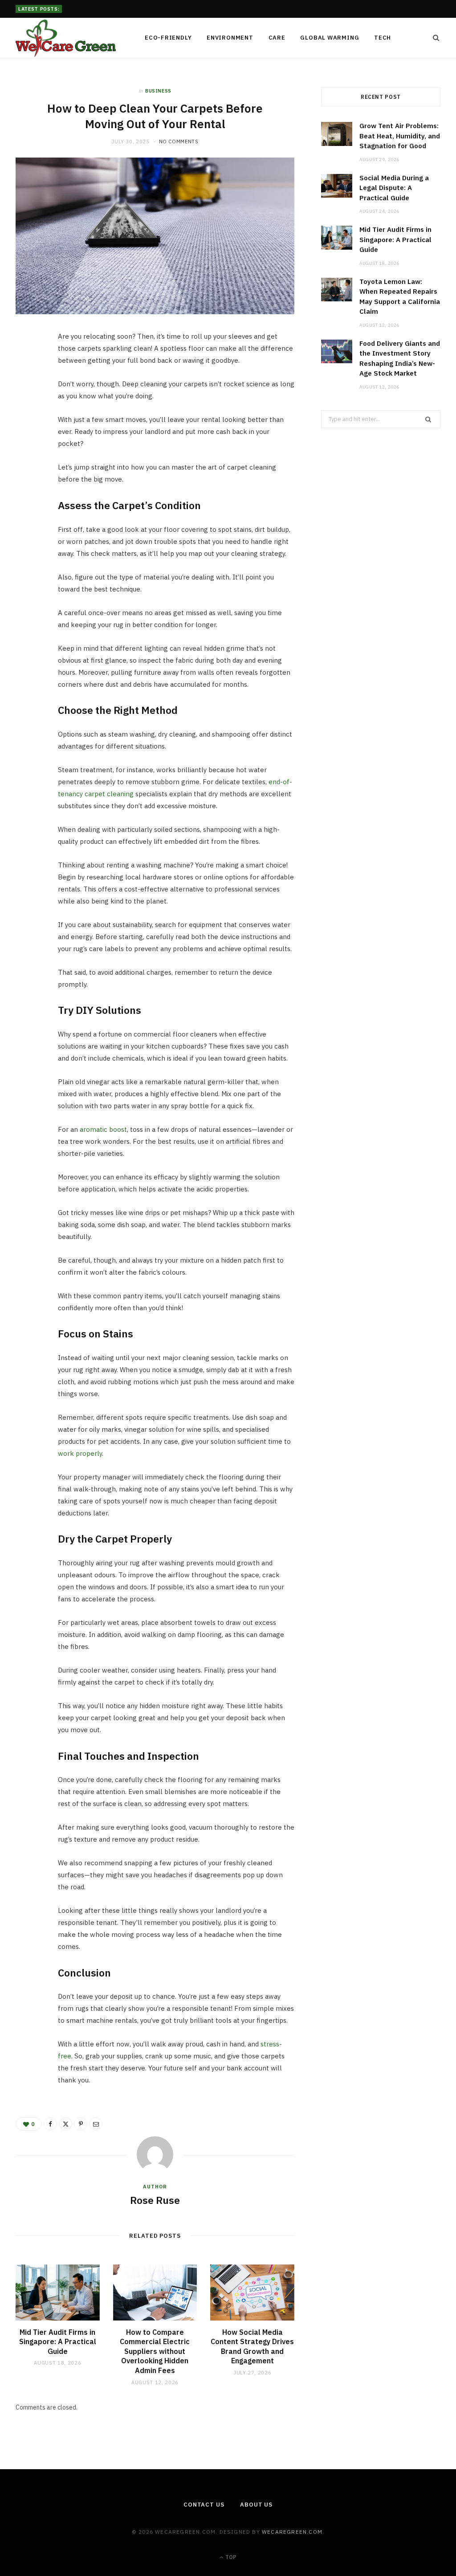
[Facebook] (27, 366)
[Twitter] (27, 389)
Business (158, 91)
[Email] (27, 434)
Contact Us (204, 2505)
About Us (256, 2505)
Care (277, 38)
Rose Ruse (155, 2200)
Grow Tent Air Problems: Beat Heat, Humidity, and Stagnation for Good (400, 136)
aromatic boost (103, 1129)
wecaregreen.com (292, 2532)
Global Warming (330, 38)
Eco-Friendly (168, 38)
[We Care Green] (66, 38)
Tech (383, 38)
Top (230, 2557)
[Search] (433, 38)
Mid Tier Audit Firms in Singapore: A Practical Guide (58, 2342)
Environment (230, 38)
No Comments (179, 142)
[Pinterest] (27, 412)
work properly (80, 1453)
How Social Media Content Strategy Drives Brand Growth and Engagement (252, 2347)
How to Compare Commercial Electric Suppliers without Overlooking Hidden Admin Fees (155, 2351)
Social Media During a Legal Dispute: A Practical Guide (139, 8)
